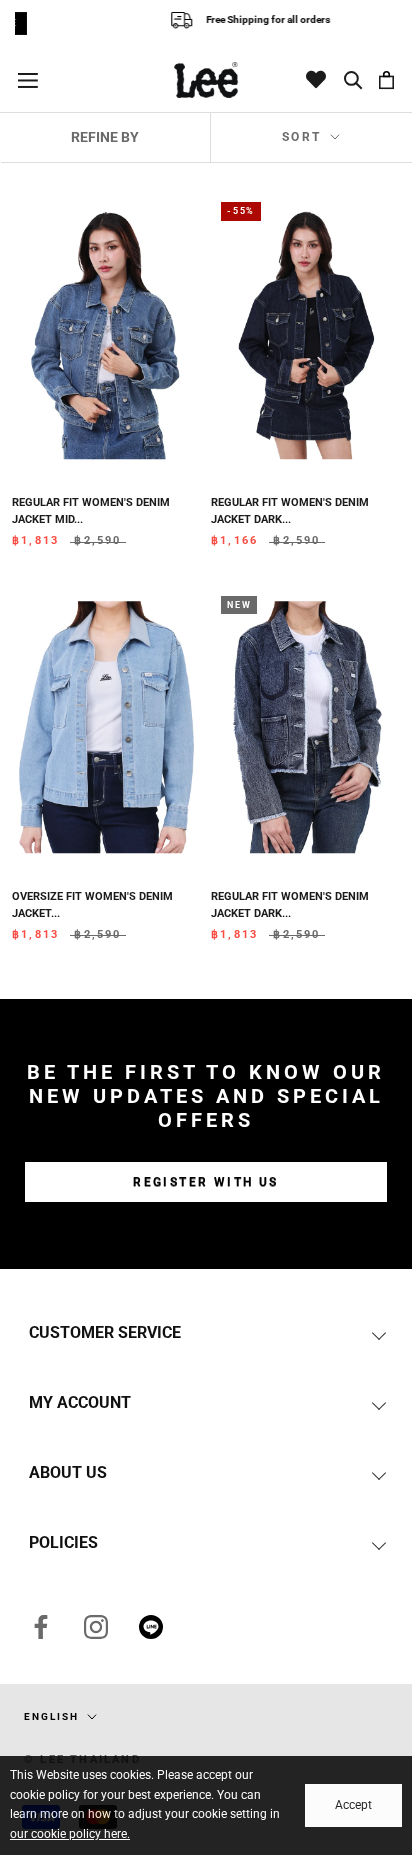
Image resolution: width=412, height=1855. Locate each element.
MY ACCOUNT (80, 1402)
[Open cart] (386, 80)
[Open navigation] (28, 79)
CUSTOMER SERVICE (105, 1332)
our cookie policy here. (70, 1834)
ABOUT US (68, 1472)
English (51, 1716)
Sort (304, 137)
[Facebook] (41, 1626)
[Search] (354, 80)
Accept (353, 1805)
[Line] (151, 1626)
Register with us (205, 1182)
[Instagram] (96, 1626)
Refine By (105, 137)
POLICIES (63, 1542)
